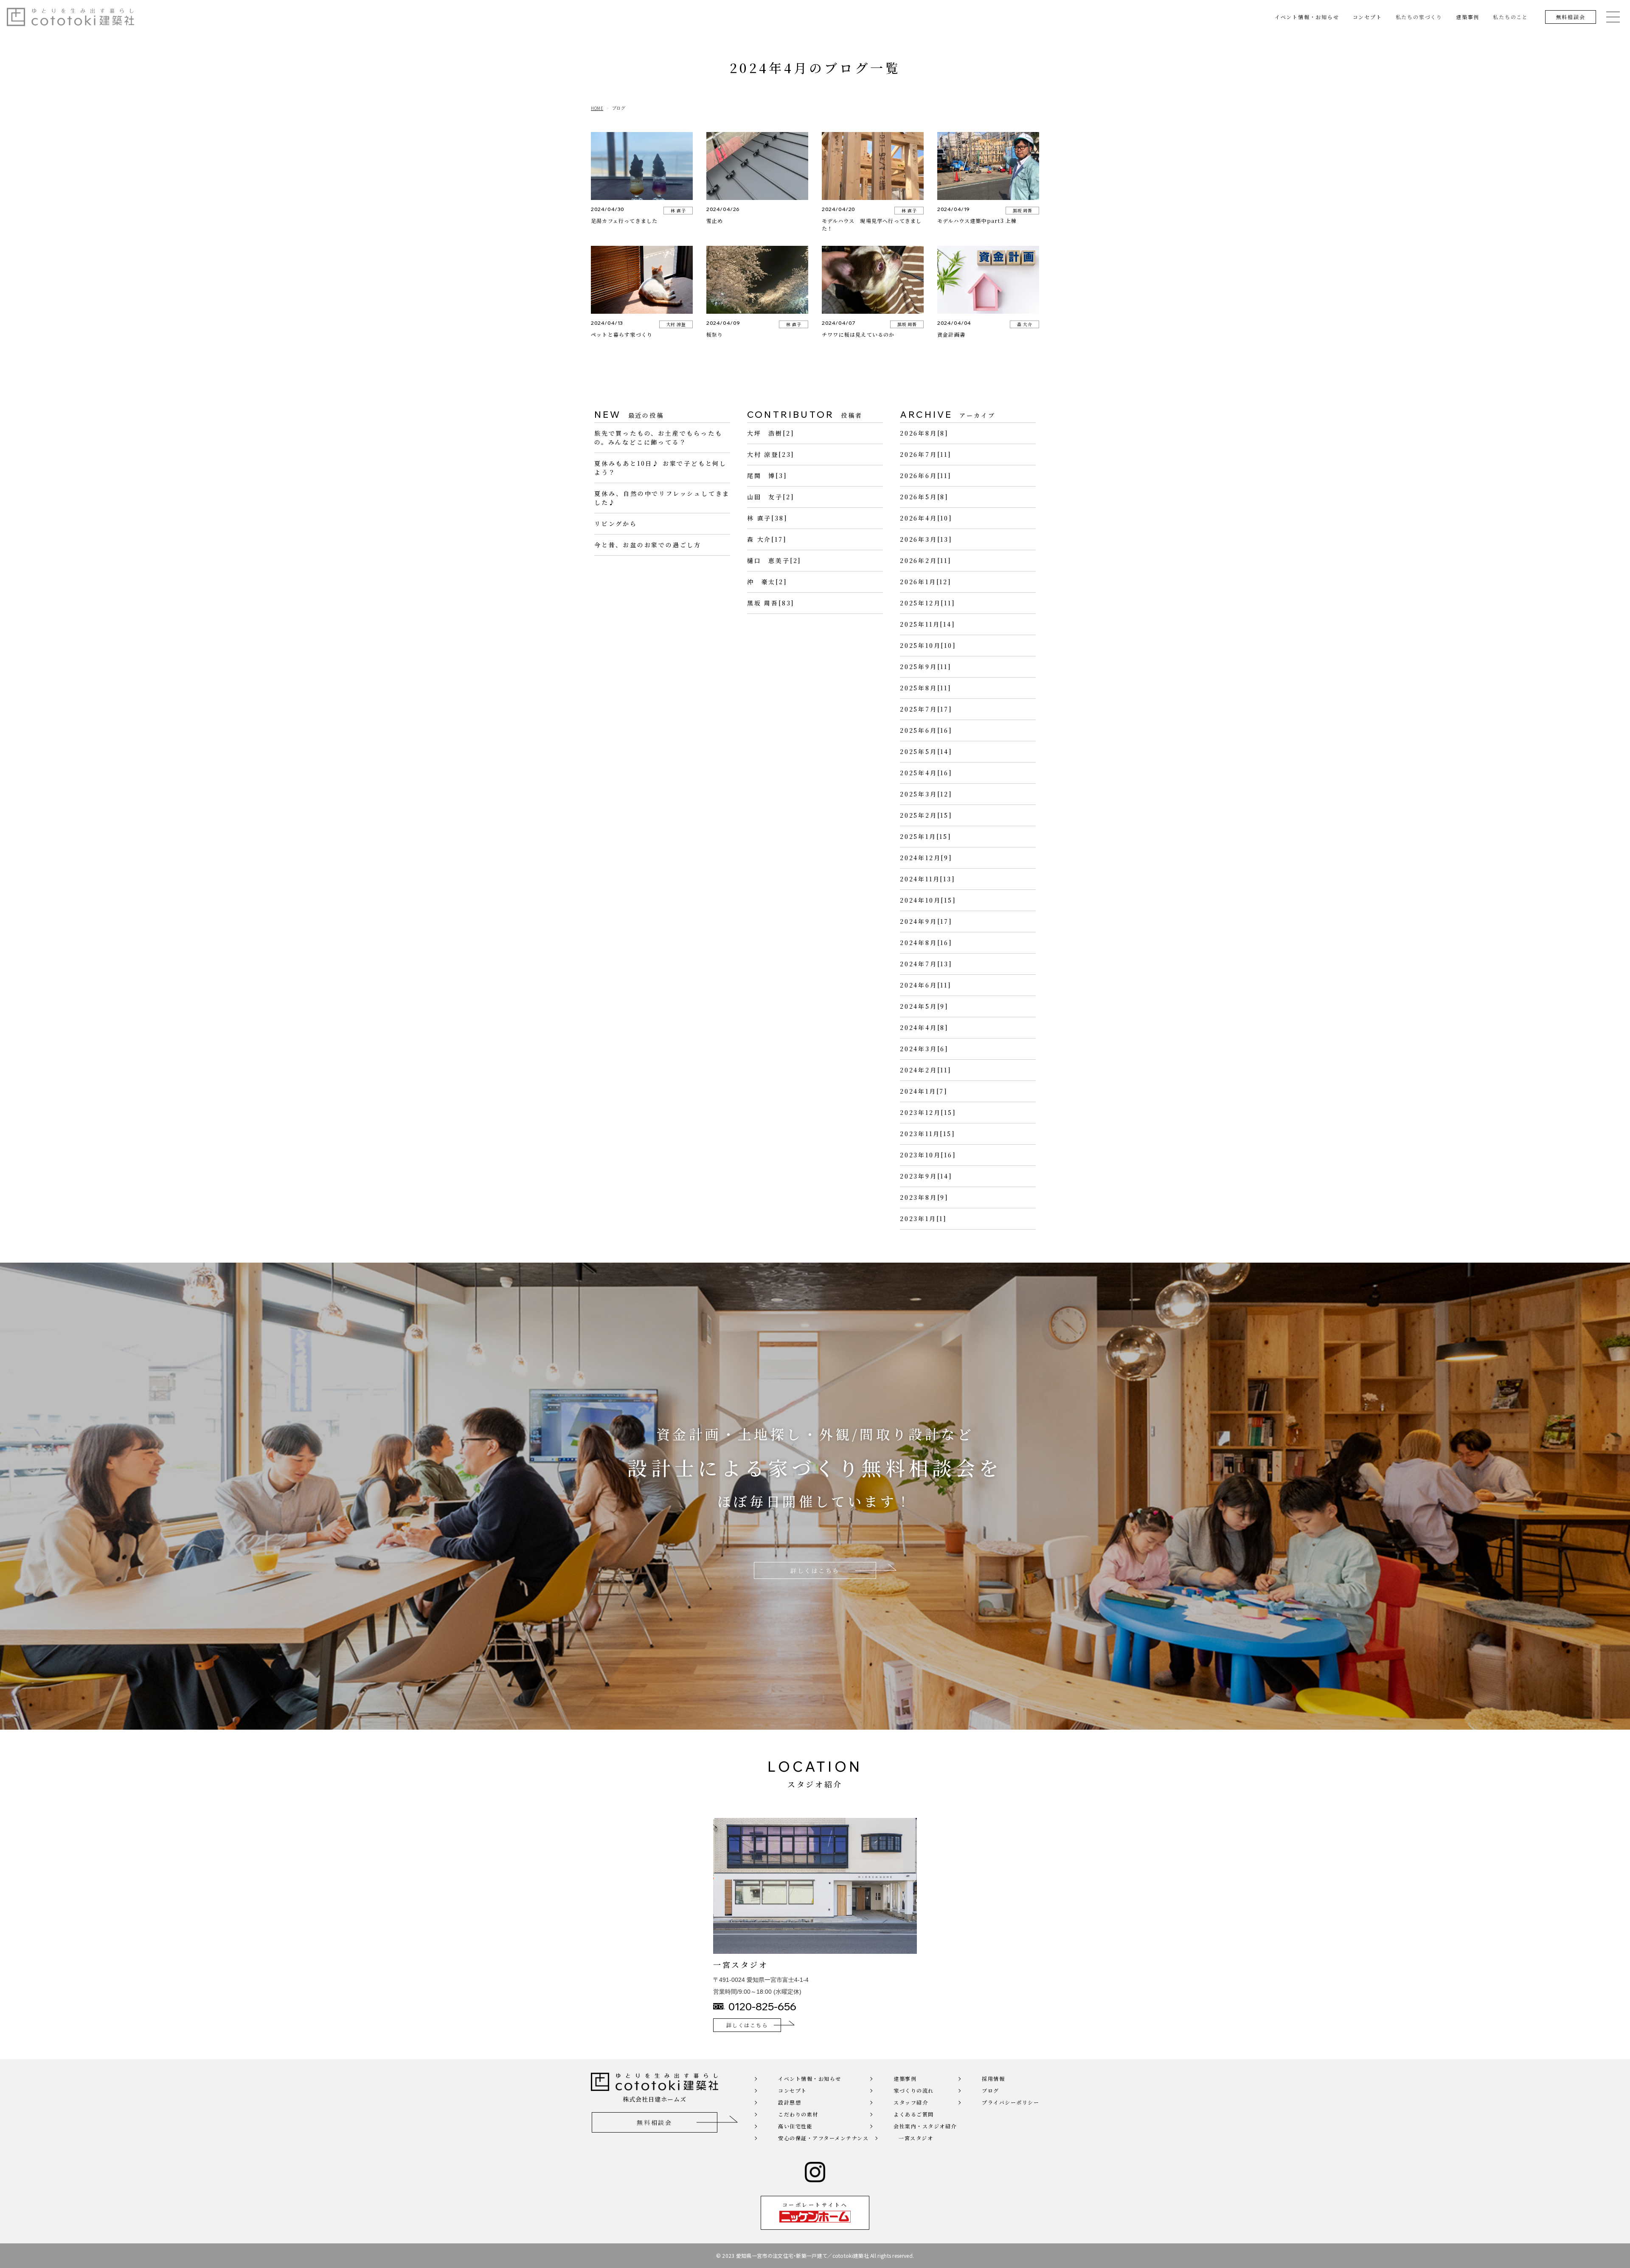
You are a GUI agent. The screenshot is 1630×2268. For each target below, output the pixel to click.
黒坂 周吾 (1023, 210)
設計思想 (790, 2102)
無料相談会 (1571, 17)
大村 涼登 (676, 324)
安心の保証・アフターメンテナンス (823, 2138)
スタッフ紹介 (911, 2102)
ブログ (991, 2090)
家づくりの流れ (914, 2090)
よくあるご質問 (914, 2114)
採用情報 (993, 2078)
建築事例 (1468, 17)
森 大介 (1024, 324)
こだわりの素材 (798, 2114)
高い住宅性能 (795, 2126)
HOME (597, 108)
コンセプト (1367, 17)
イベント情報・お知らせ (1307, 17)
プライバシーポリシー (1010, 2102)
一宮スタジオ (916, 2138)
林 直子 (678, 210)
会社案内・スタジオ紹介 (925, 2126)
